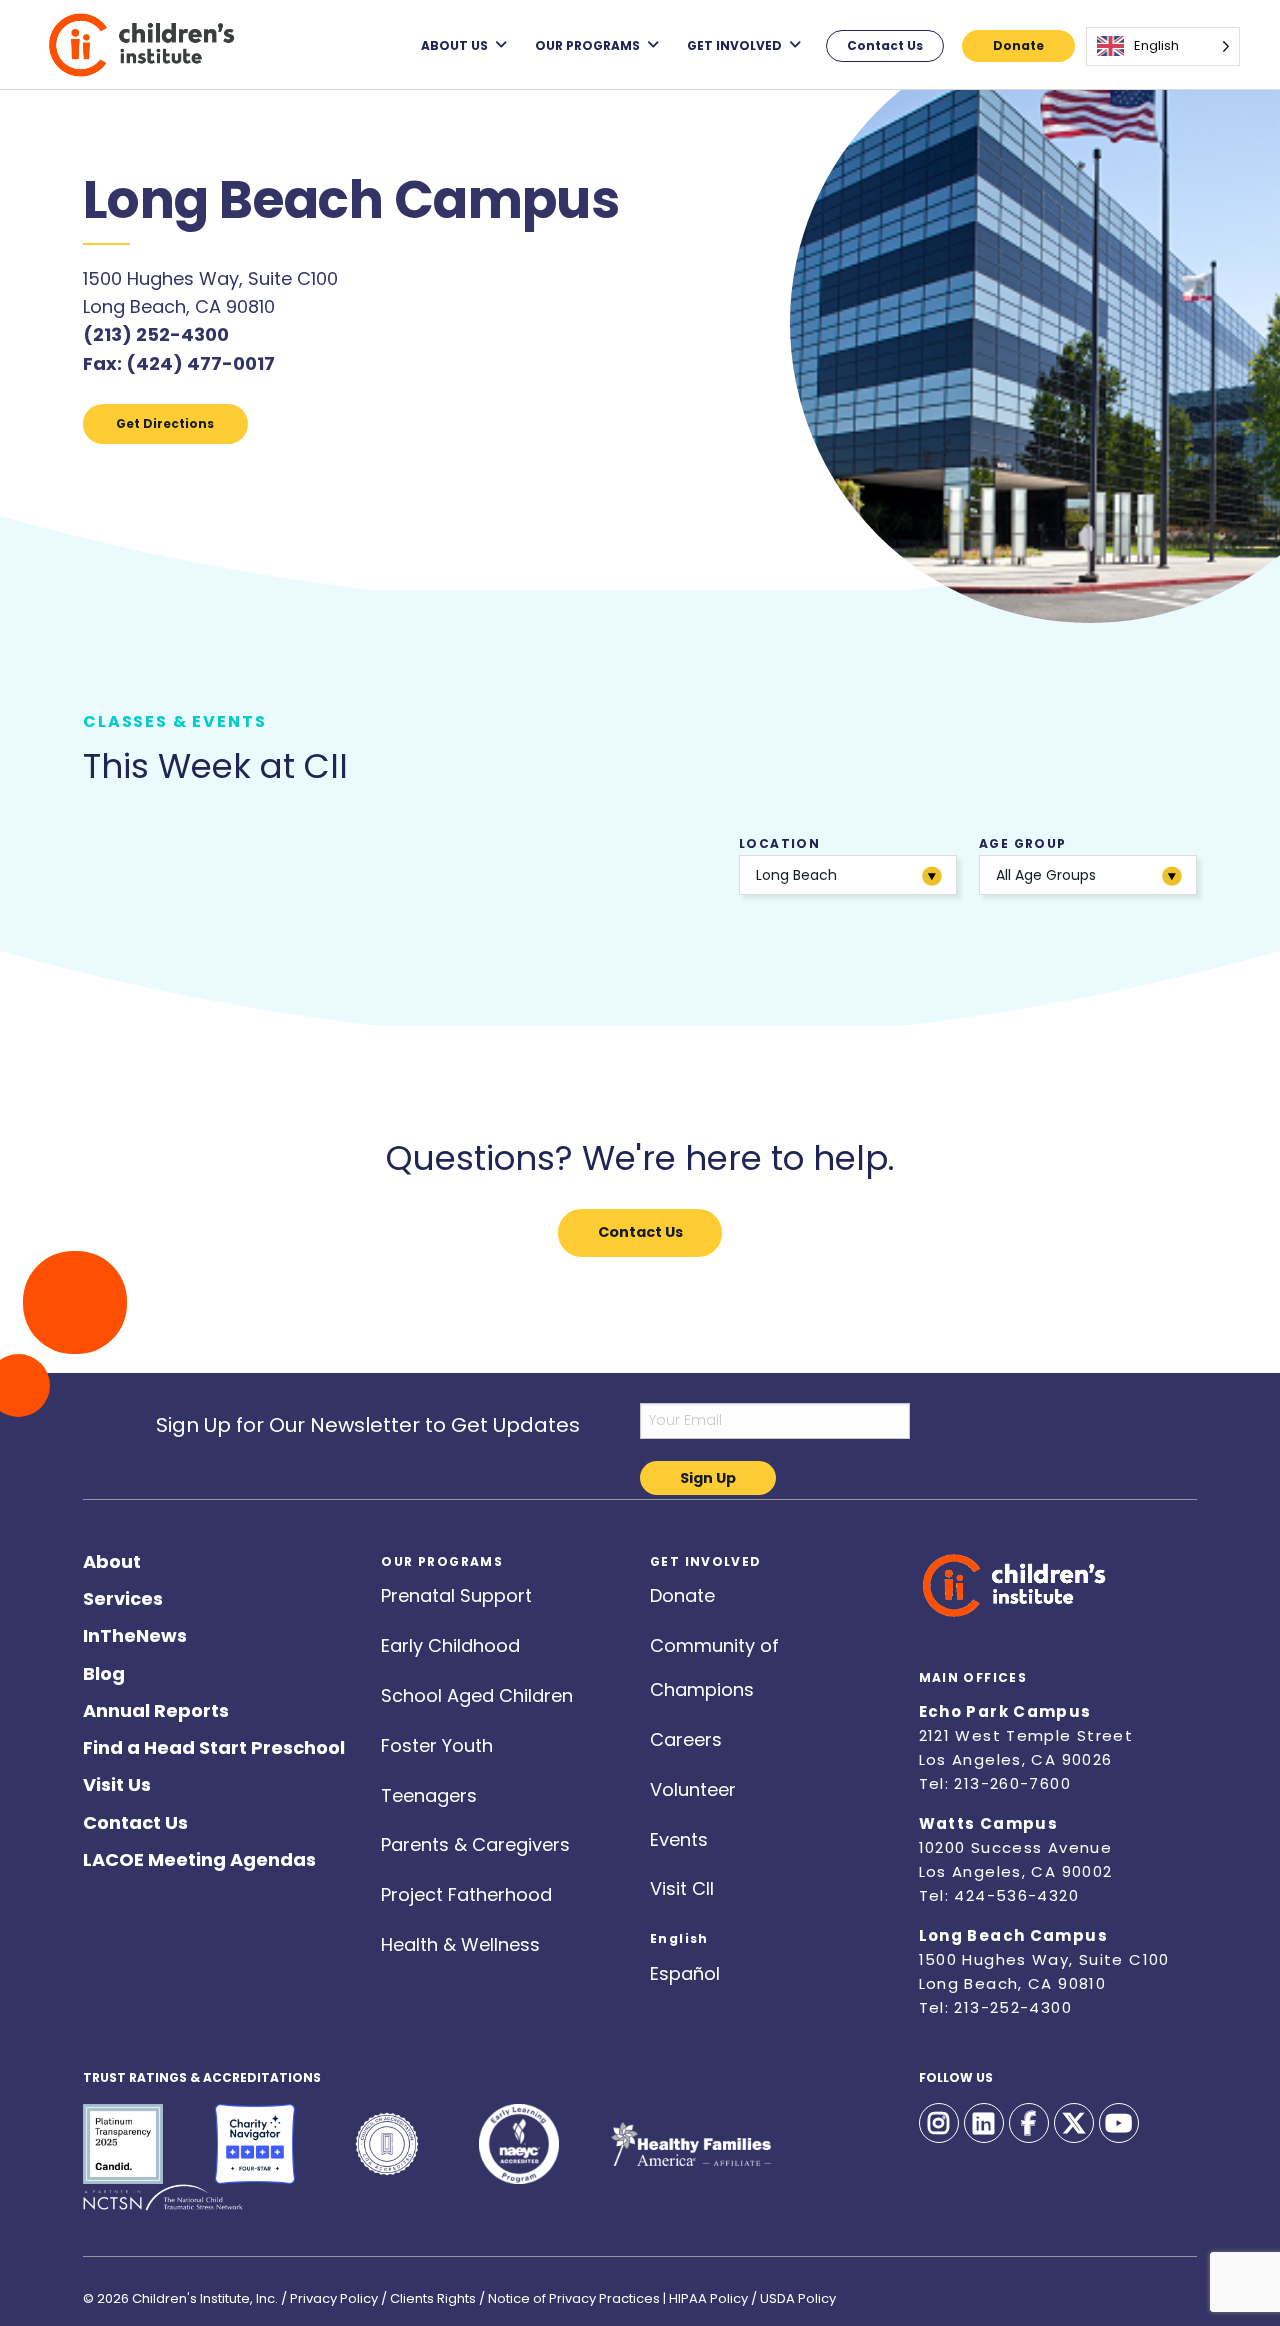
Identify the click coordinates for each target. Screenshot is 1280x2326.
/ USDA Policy (793, 2292)
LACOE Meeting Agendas (199, 1855)
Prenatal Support (456, 1591)
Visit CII (682, 1884)
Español (685, 1969)
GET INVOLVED (734, 45)
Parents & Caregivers (475, 1840)
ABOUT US (454, 45)
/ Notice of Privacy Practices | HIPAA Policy (613, 2292)
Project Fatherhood (466, 1890)
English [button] (679, 1932)
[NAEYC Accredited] (519, 2144)
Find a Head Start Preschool (214, 1743)
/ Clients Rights (428, 2292)
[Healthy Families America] (691, 2144)
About (112, 1557)
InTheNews (135, 1631)
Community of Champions (714, 1641)
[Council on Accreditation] (387, 2144)
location (788, 860)
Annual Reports (156, 1706)
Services (123, 1594)
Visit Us (117, 1780)
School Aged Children (477, 1691)
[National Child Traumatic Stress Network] (163, 2198)
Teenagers (429, 1791)
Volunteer (693, 1785)
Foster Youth (437, 1741)
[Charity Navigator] (255, 2144)
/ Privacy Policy (329, 2292)
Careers (686, 1735)
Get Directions (165, 423)
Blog (104, 1669)
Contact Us (885, 45)
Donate (1018, 45)
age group (1037, 860)
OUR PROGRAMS (587, 45)
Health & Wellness (460, 1940)
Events (679, 1835)
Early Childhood (450, 1641)
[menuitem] (464, 45)
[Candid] (123, 2144)
